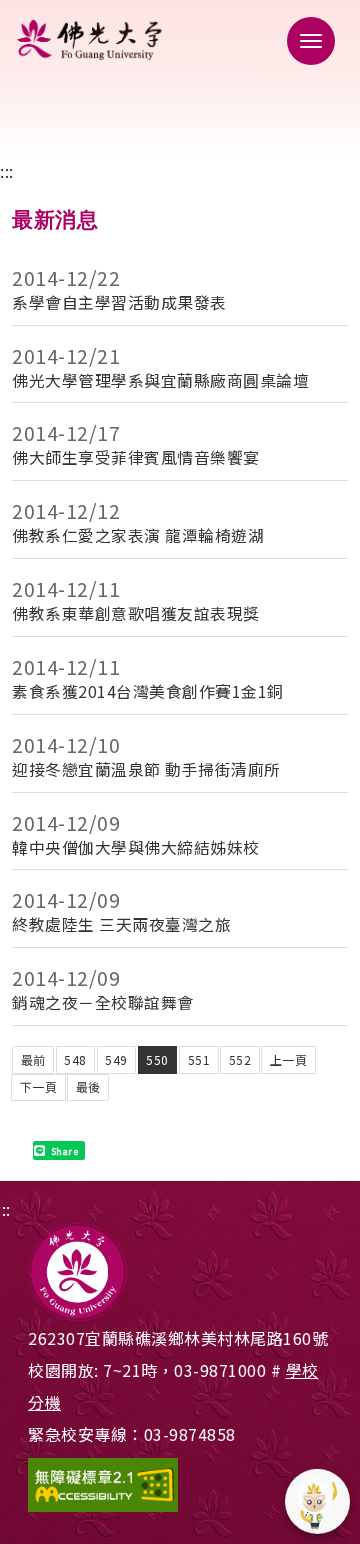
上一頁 (289, 1059)
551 (199, 1059)
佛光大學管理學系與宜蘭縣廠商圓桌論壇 (160, 380)
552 (240, 1059)
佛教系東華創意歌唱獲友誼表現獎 (136, 613)
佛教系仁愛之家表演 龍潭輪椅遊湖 (138, 535)
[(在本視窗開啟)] (180, 39)
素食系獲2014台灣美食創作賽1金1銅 (148, 691)
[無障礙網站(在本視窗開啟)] (180, 1485)
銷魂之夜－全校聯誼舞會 (103, 1002)
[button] (305, 40)
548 (75, 1059)
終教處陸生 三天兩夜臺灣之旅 (121, 924)
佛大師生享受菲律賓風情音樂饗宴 (136, 457)
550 (157, 1059)
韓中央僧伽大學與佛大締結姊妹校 (136, 847)
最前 (33, 1059)
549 (116, 1059)
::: (7, 171)
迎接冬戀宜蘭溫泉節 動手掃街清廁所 (146, 769)
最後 (88, 1086)
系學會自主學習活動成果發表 (119, 302)
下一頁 (39, 1086)
